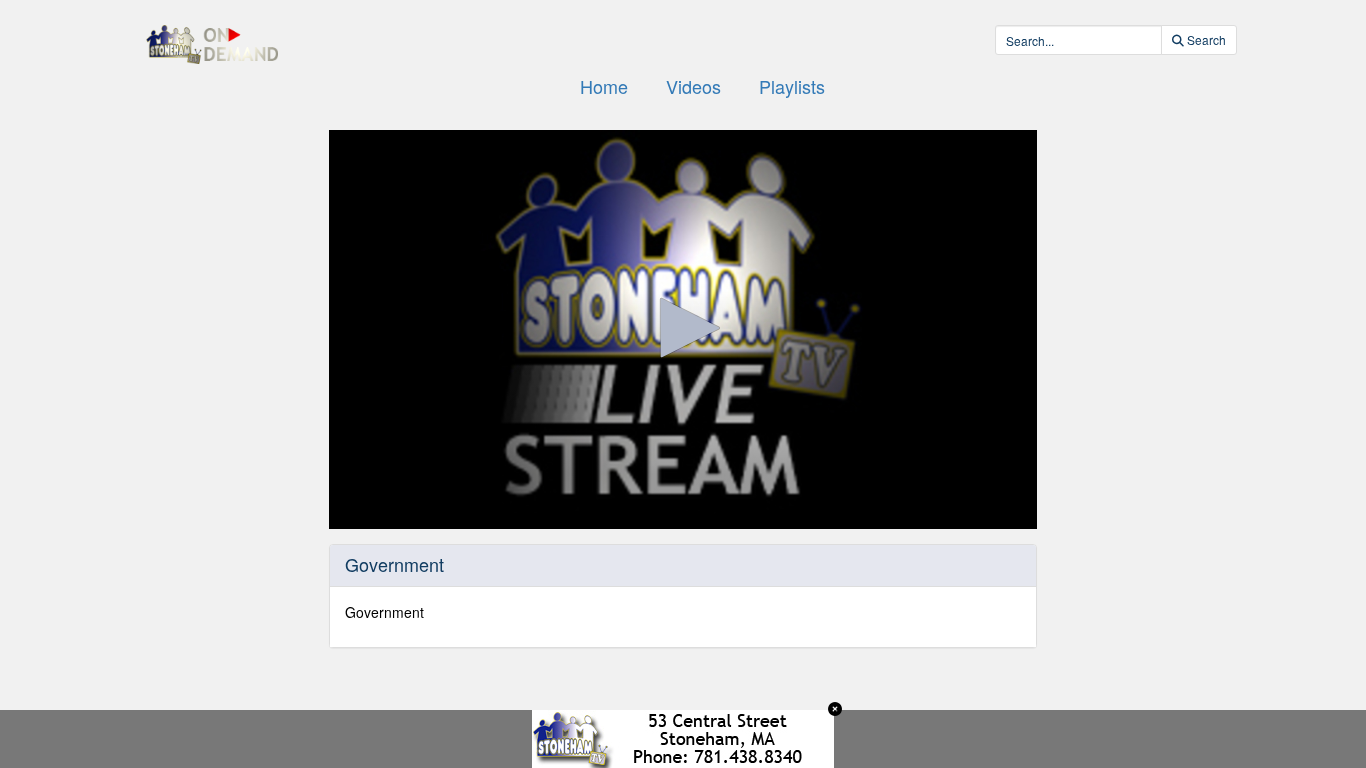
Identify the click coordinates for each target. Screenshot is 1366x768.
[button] (683, 328)
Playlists (792, 86)
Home (604, 86)
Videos (693, 86)
